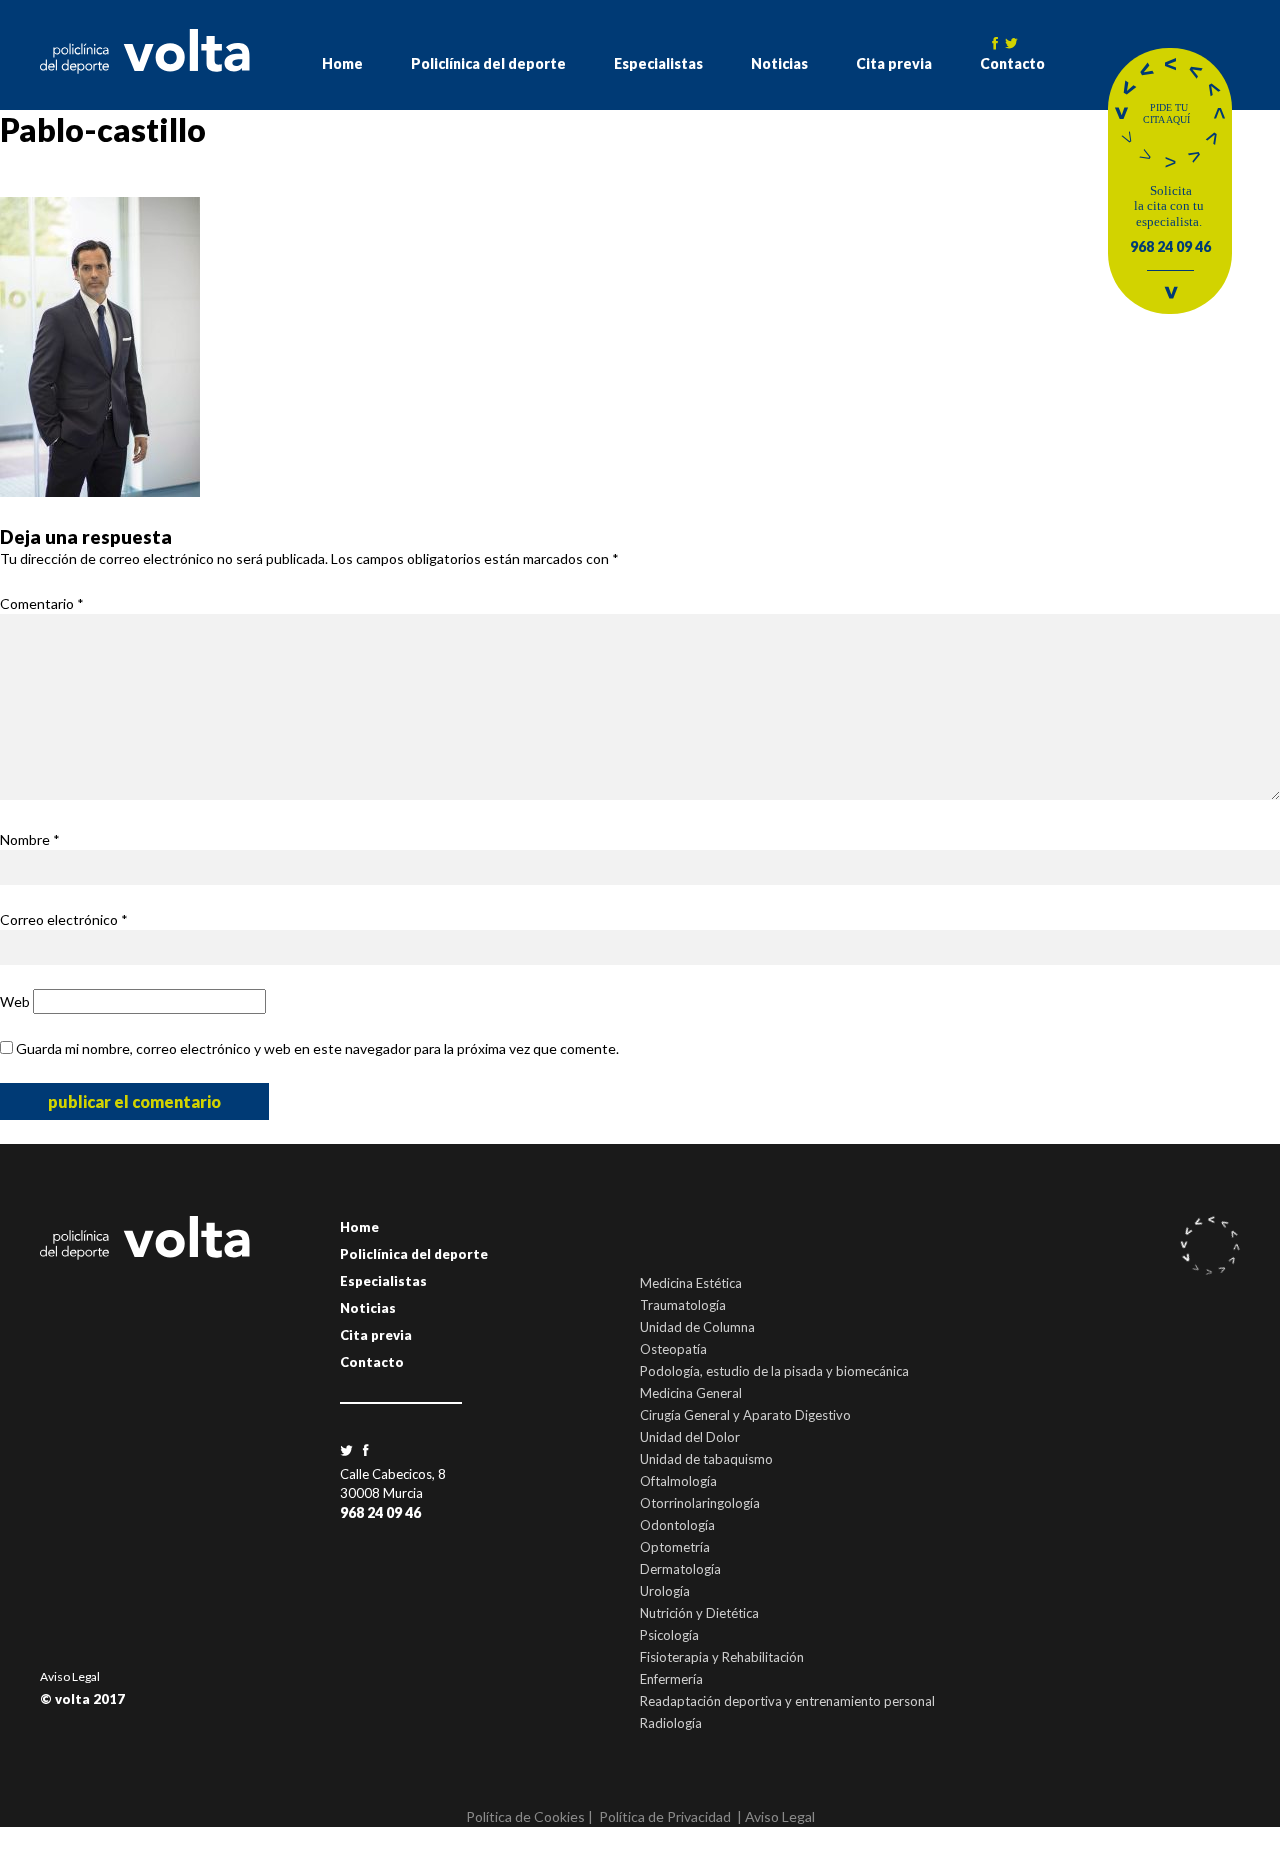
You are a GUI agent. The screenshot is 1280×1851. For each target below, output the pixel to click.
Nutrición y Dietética (699, 1613)
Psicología (669, 1635)
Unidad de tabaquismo (706, 1459)
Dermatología (680, 1569)
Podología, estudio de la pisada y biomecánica (774, 1371)
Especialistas (658, 63)
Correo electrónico (64, 919)
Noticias (779, 63)
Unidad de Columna (697, 1327)
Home (342, 63)
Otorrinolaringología (700, 1503)
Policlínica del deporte (488, 63)
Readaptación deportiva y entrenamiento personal (787, 1701)
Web (15, 1001)
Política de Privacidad (665, 1816)
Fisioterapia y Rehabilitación (722, 1657)
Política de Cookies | (529, 1816)
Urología (665, 1591)
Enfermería (671, 1679)
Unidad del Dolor (690, 1437)
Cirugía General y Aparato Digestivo (745, 1415)
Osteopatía (673, 1349)
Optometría (675, 1547)
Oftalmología (678, 1481)
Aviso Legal (70, 1676)
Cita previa (894, 63)
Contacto (1012, 63)
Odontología (677, 1525)
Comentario (42, 603)
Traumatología (683, 1305)
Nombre (30, 839)
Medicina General (691, 1393)
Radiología (671, 1723)
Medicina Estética (691, 1283)
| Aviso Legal (776, 1816)
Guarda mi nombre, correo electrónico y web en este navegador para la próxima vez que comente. (317, 1048)
